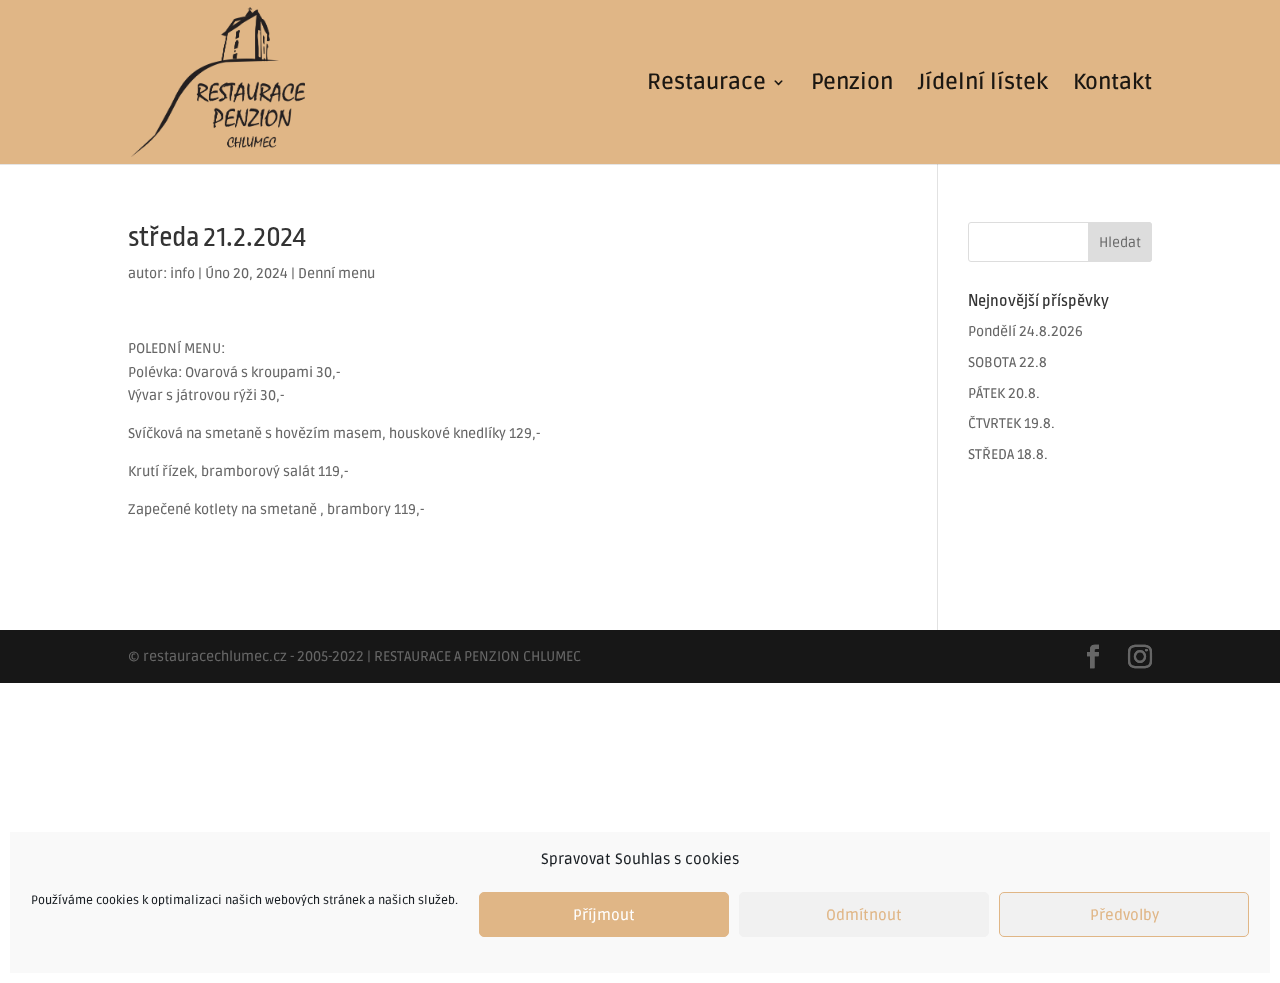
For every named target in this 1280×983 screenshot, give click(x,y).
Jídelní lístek (983, 85)
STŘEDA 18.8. (1008, 454)
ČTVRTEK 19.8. (1011, 423)
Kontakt (1112, 85)
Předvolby (1124, 915)
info (182, 273)
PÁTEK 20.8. (1004, 393)
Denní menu (336, 273)
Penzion (852, 85)
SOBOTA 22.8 (1007, 362)
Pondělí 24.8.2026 (1025, 331)
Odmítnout (864, 915)
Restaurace (706, 85)
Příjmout (604, 915)
